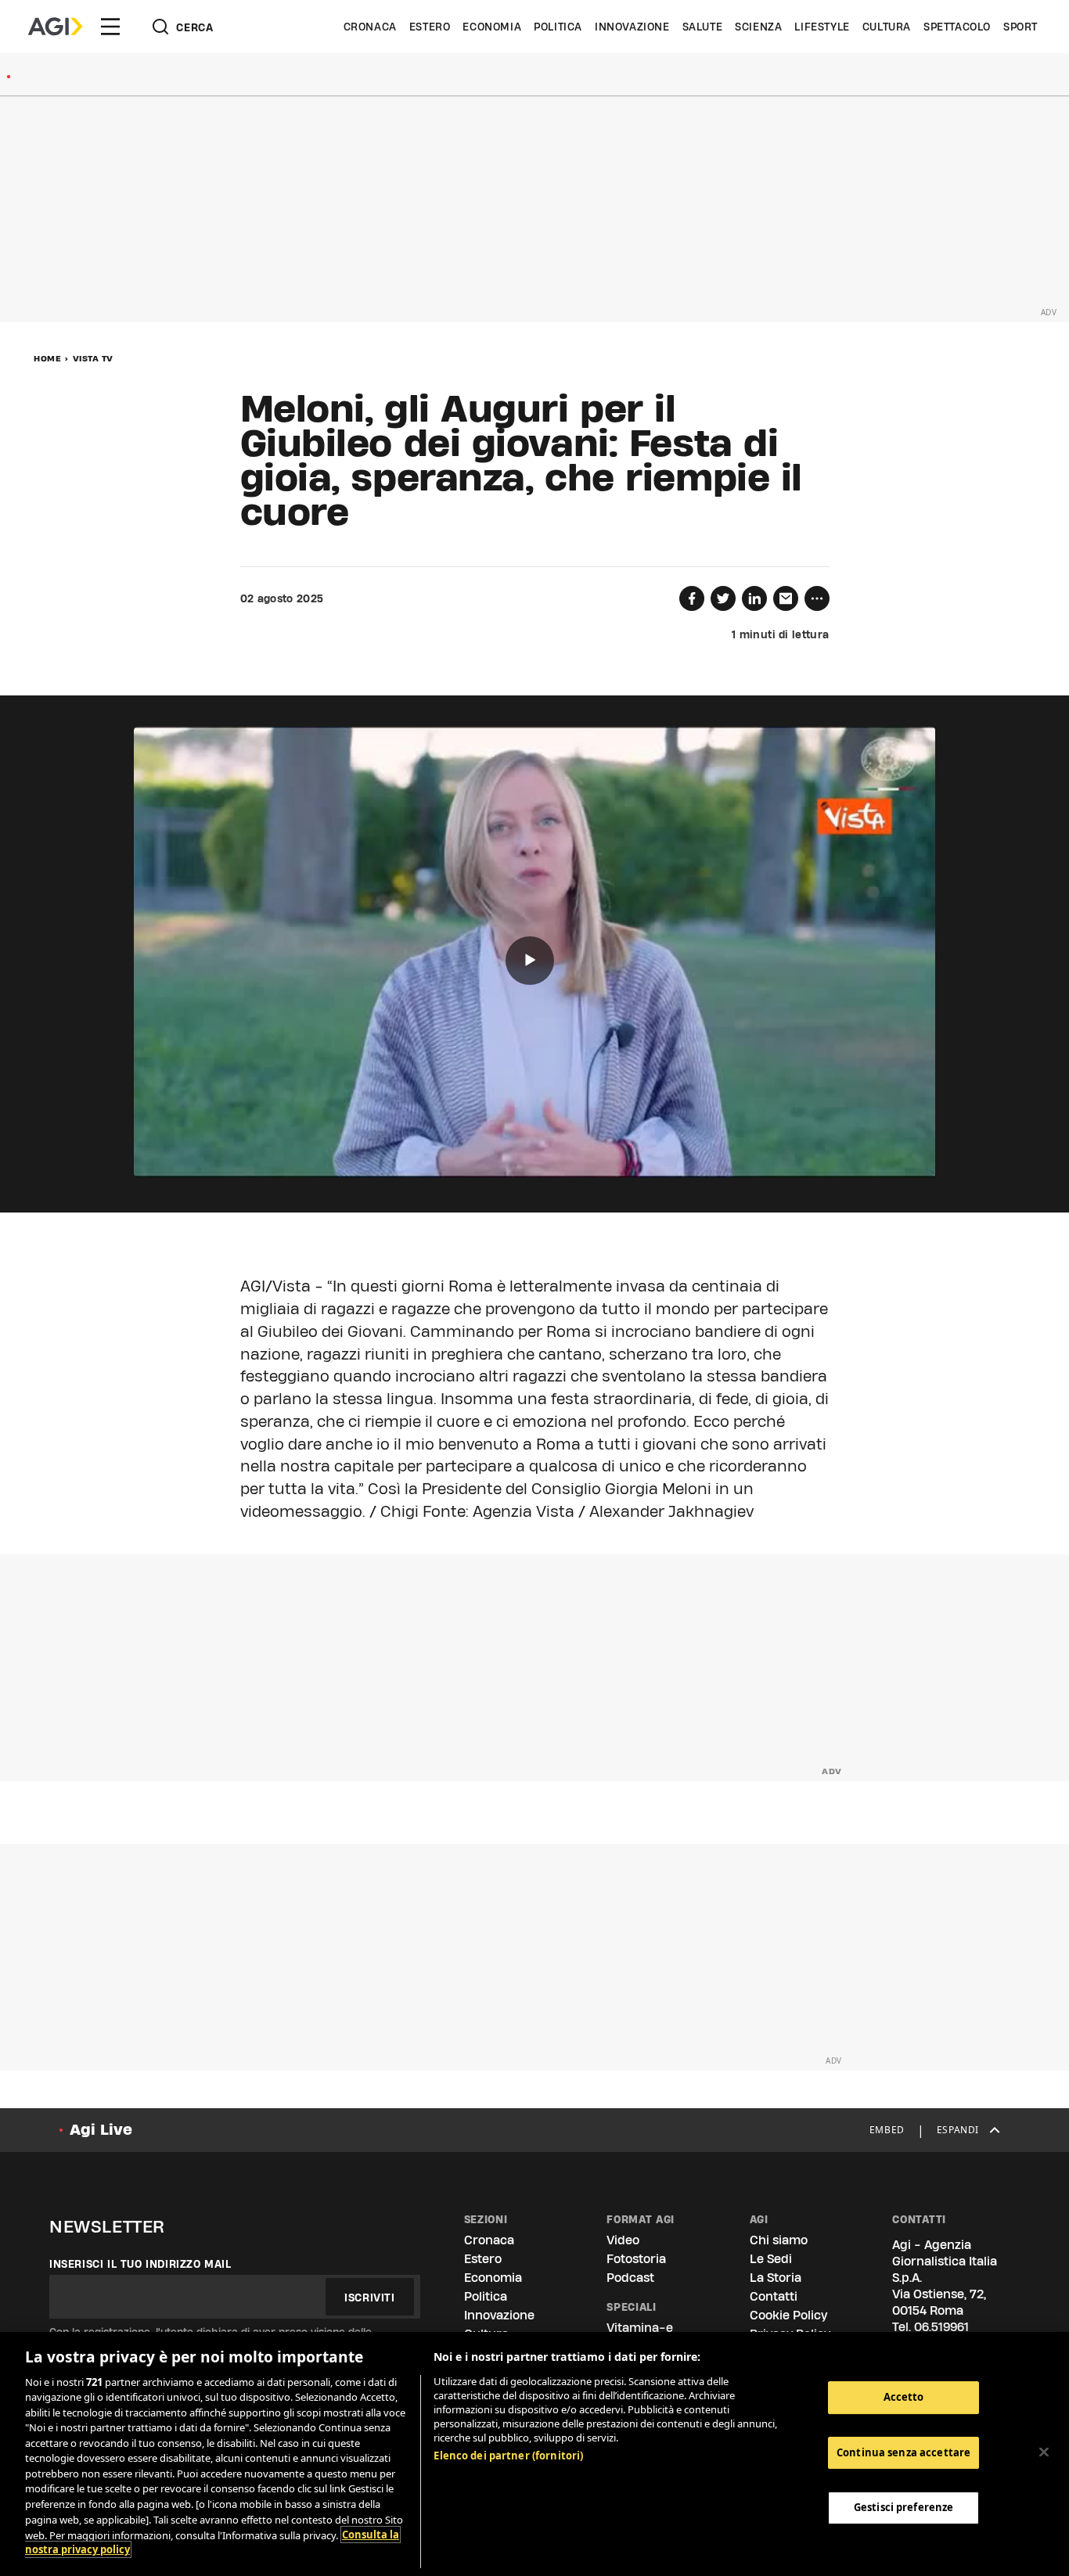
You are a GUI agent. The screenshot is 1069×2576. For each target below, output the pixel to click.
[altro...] (817, 598)
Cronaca (370, 27)
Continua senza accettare (903, 2452)
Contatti (774, 2296)
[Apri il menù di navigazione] (110, 27)
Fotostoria (636, 2259)
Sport (1020, 27)
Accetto (904, 2397)
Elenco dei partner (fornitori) (508, 2456)
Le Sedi (771, 2259)
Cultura (887, 27)
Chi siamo (779, 2240)
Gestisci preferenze (903, 2507)
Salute (703, 27)
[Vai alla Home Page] (55, 27)
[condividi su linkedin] (754, 598)
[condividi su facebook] (692, 598)
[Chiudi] (1044, 2452)
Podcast (630, 2278)
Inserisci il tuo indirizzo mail (140, 2264)
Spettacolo (957, 27)
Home (47, 358)
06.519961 (941, 2327)
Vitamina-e (640, 2328)
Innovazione (632, 27)
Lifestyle (822, 27)
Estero (430, 27)
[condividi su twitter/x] (723, 598)
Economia (492, 27)
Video (623, 2240)
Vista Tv (93, 358)
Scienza (758, 27)
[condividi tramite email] (786, 598)
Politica (558, 27)
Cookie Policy (788, 2315)
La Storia (776, 2278)
